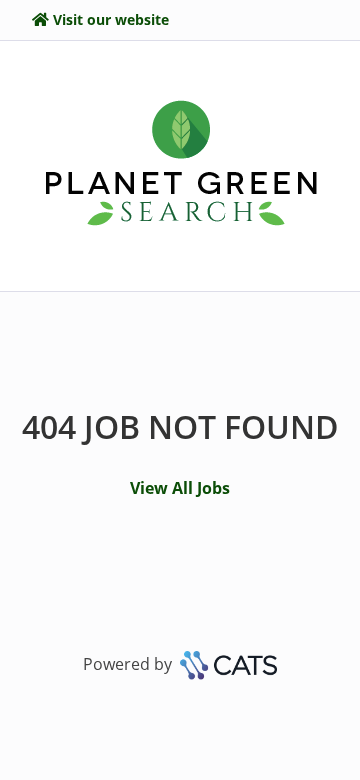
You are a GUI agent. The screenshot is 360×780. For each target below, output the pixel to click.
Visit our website (111, 19)
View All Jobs (180, 488)
